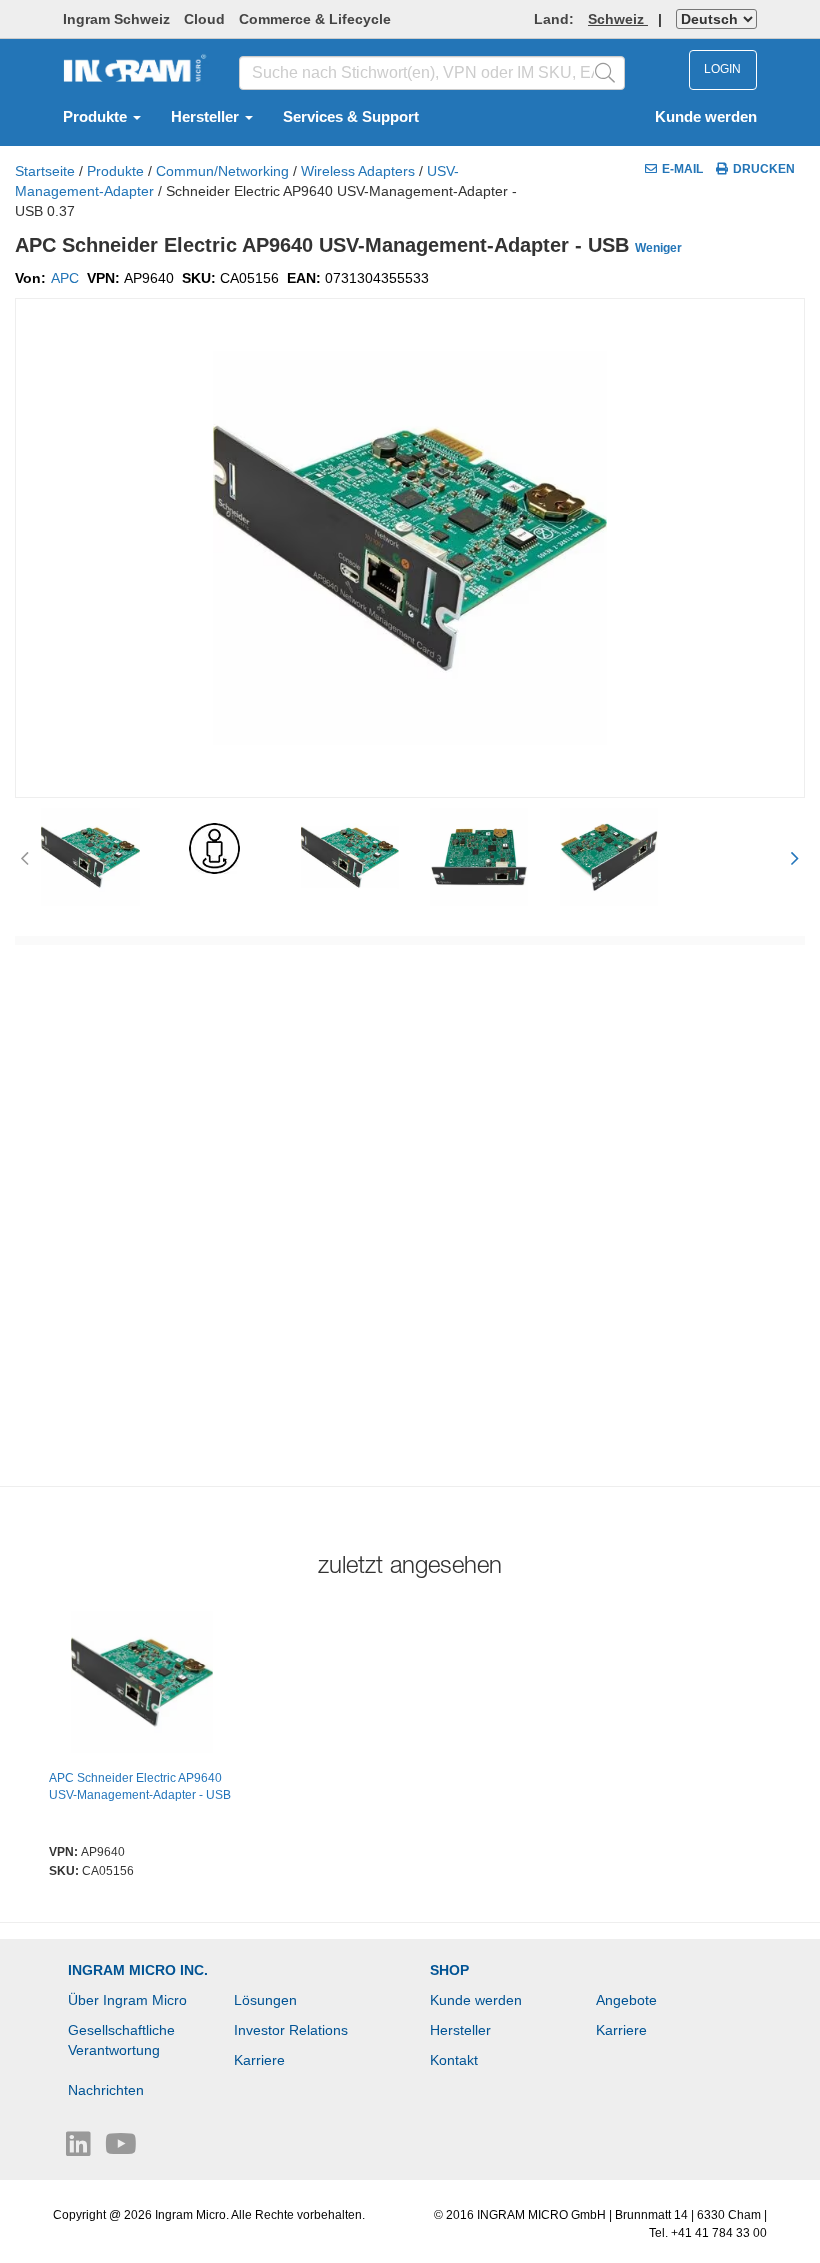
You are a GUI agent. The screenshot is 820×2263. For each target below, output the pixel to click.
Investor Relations (291, 2030)
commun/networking (222, 171)
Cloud (204, 19)
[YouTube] (121, 2149)
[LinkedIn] (80, 2149)
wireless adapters (358, 171)
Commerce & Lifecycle (315, 19)
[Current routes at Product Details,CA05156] (142, 1685)
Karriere (259, 2060)
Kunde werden (706, 117)
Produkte (97, 117)
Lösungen (265, 2000)
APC (65, 278)
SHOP (449, 1970)
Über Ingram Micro (127, 2000)
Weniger (658, 248)
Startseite (45, 171)
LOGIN (722, 69)
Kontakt (454, 2060)
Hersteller (207, 117)
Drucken (764, 169)
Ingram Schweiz (116, 19)
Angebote (626, 2000)
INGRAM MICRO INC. (138, 1970)
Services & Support (351, 117)
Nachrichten (106, 2090)
